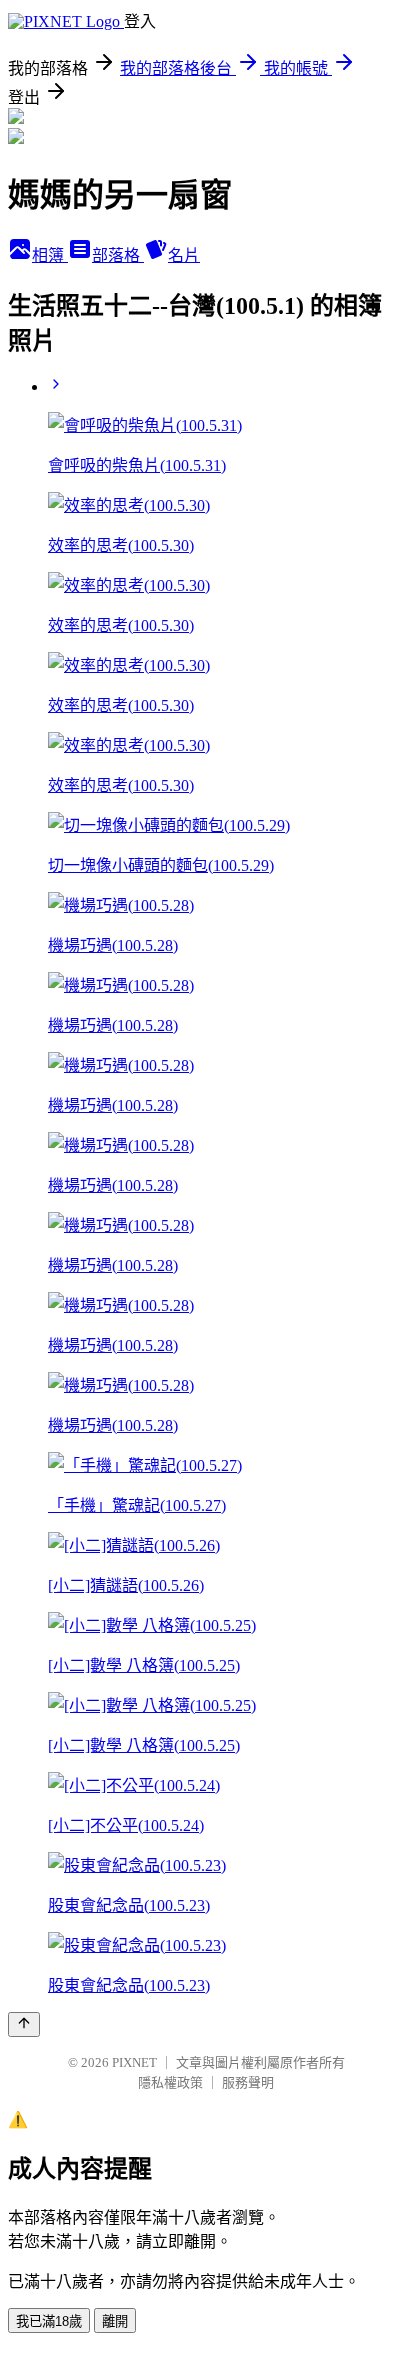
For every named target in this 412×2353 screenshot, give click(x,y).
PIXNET (134, 2062)
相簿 (50, 255)
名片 (184, 255)
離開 (115, 2321)
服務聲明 (248, 2082)
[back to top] (24, 2024)
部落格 (118, 255)
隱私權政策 (170, 2082)
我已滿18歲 (49, 2321)
